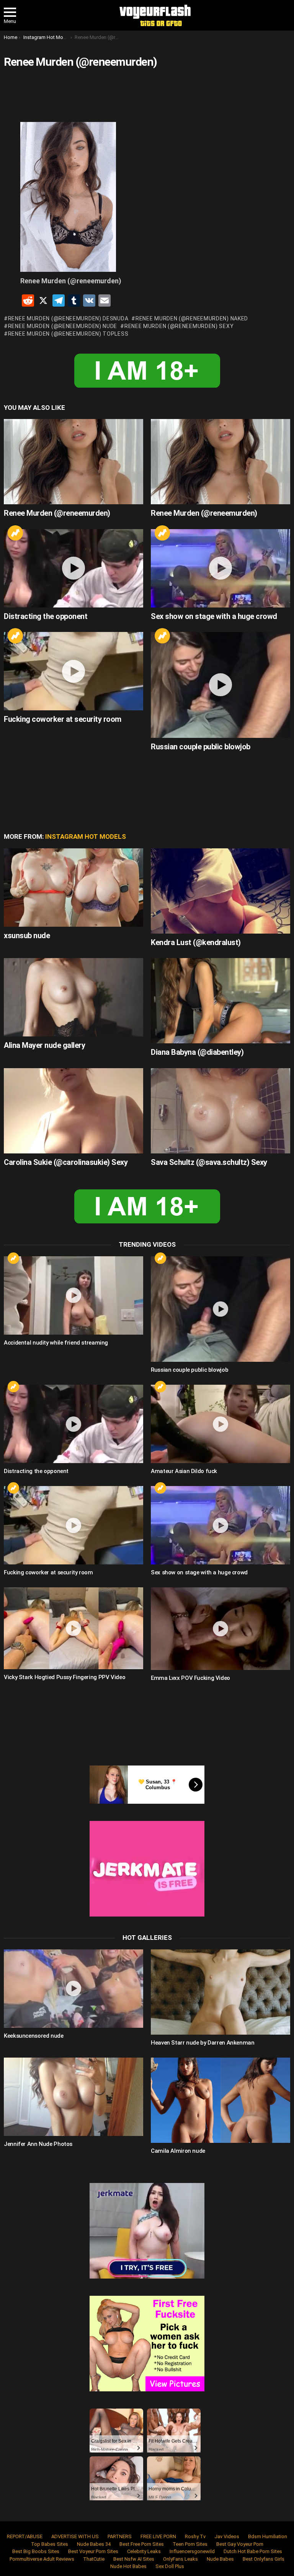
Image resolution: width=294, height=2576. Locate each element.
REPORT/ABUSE (25, 2536)
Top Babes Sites (50, 2544)
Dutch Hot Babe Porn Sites (253, 2551)
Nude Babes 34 (94, 2544)
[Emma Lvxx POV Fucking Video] (220, 1629)
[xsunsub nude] (73, 888)
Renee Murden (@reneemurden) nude (63, 326)
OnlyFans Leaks (180, 2559)
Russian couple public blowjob (201, 747)
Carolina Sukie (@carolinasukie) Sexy (66, 1162)
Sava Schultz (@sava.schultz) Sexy (209, 1162)
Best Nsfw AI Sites (134, 2559)
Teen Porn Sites (190, 2544)
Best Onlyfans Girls (264, 2559)
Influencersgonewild (192, 2551)
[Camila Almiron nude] (220, 2100)
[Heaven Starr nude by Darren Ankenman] (220, 1992)
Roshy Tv (195, 2536)
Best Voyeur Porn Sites (93, 2551)
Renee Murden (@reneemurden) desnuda (68, 318)
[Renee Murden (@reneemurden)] (73, 462)
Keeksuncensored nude (34, 2036)
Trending (15, 533)
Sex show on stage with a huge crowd (214, 616)
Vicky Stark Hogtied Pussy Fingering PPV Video (65, 1677)
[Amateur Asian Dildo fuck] (220, 1424)
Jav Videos (227, 2536)
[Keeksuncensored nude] (73, 1989)
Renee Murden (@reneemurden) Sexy (179, 326)
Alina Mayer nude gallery (44, 1045)
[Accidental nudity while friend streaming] (73, 1295)
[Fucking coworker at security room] (73, 671)
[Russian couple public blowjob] (220, 685)
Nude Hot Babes (128, 2566)
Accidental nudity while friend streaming (56, 1343)
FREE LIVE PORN (158, 2536)
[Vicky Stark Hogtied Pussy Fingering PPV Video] (73, 1628)
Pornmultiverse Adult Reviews (42, 2559)
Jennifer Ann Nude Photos (38, 2144)
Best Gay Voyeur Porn (240, 2544)
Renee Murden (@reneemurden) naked (192, 318)
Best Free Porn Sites (142, 2544)
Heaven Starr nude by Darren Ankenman (203, 2043)
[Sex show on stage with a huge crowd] (220, 568)
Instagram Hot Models (86, 836)
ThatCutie (94, 2559)
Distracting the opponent (46, 616)
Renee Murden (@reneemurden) (57, 513)
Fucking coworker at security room (63, 719)
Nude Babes (220, 2559)
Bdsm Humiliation (268, 2536)
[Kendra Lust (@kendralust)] (220, 891)
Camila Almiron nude (178, 2151)
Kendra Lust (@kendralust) (196, 942)
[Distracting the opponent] (73, 568)
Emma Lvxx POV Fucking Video (190, 1678)
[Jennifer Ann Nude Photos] (73, 2097)
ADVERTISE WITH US (75, 2536)
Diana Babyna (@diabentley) (197, 1052)
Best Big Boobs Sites (36, 2551)
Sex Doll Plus (170, 2566)
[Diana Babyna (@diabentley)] (220, 1001)
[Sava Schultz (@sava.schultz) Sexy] (220, 1111)
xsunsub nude (27, 936)
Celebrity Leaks (144, 2551)
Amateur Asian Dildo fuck (184, 1471)
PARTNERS (120, 2536)
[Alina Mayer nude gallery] (73, 997)
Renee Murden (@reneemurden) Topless (68, 334)
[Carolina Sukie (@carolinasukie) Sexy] (73, 1111)
